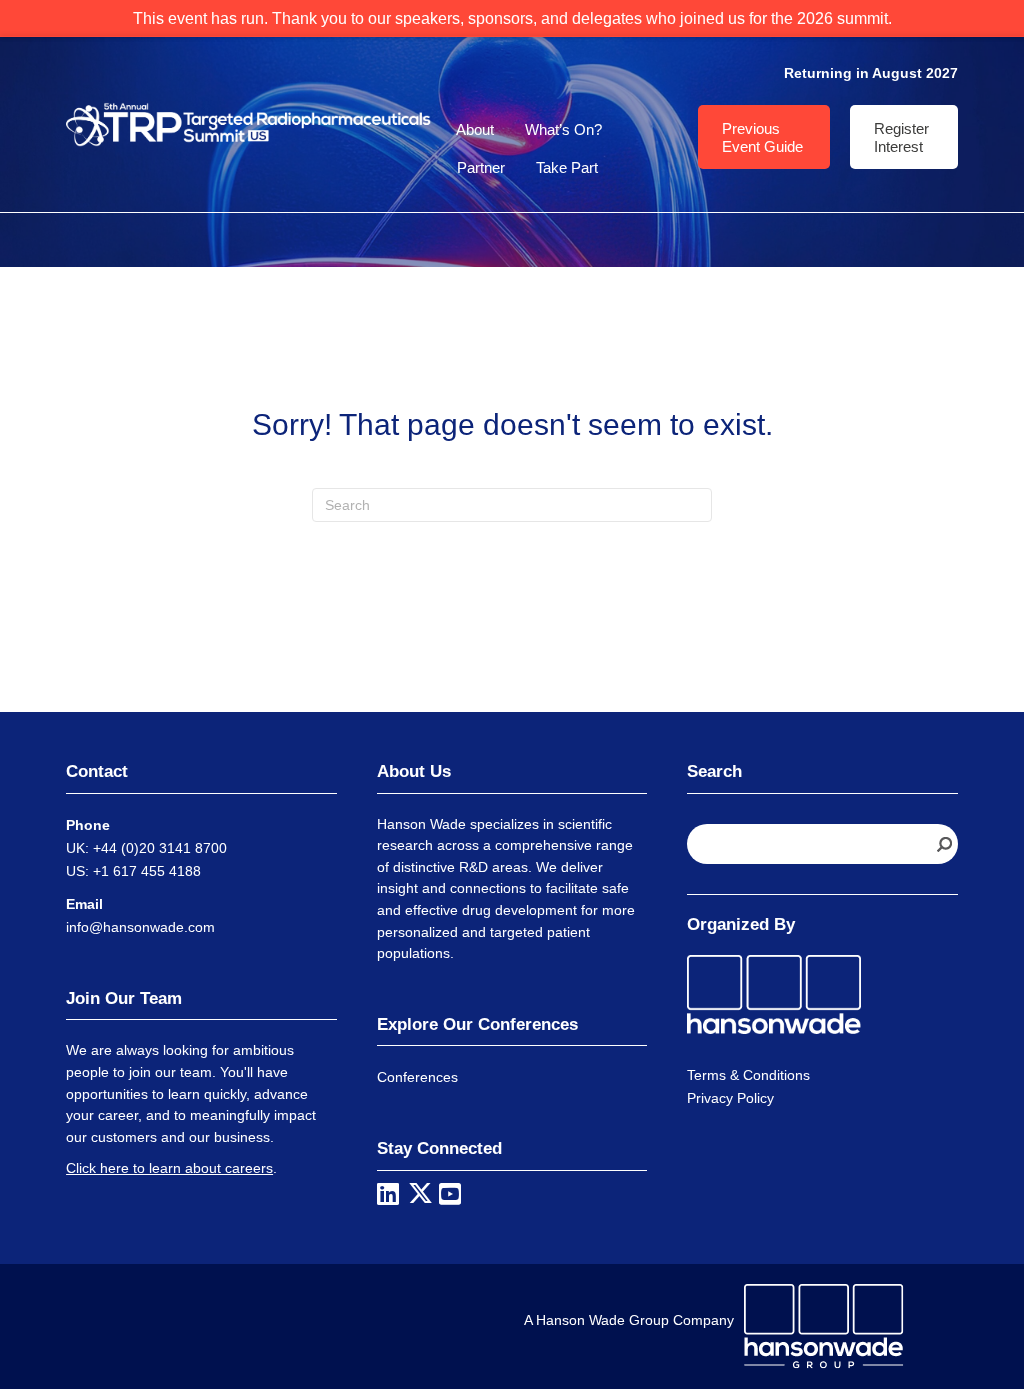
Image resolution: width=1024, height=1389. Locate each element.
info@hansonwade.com (140, 927)
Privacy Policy (730, 1098)
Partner (481, 167)
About (475, 129)
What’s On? (563, 129)
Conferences (417, 1077)
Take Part (567, 167)
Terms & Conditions (748, 1075)
